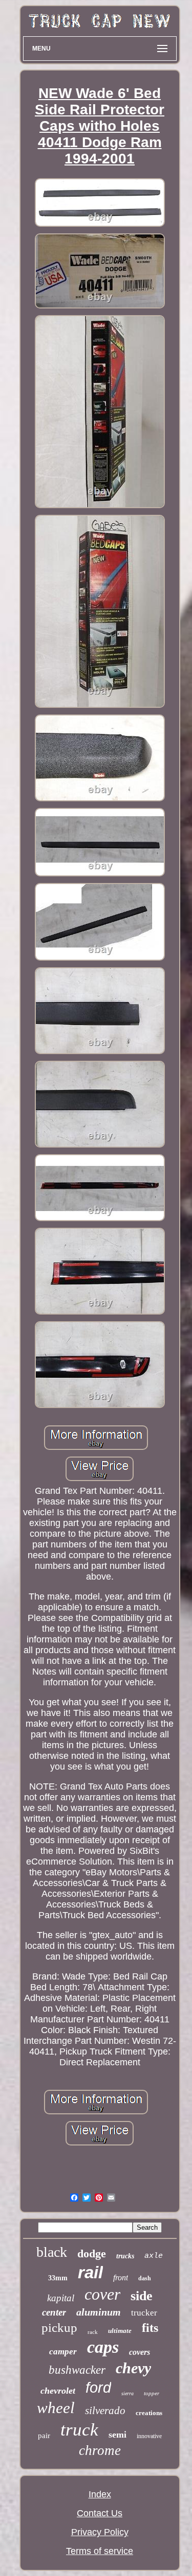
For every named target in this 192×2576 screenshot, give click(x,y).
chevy (133, 2368)
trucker (144, 2313)
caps (103, 2347)
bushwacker (77, 2370)
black (52, 2252)
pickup (59, 2328)
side (142, 2296)
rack (93, 2332)
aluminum (99, 2312)
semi (118, 2435)
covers (140, 2352)
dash (145, 2278)
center (54, 2312)
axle (154, 2256)
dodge (92, 2253)
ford (98, 2388)
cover (102, 2294)
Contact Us (100, 2513)
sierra (127, 2393)
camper (63, 2352)
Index (100, 2494)
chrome (100, 2450)
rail (90, 2272)
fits (150, 2328)
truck (79, 2430)
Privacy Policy (100, 2532)
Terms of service (100, 2551)
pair (44, 2436)
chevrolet (58, 2391)
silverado (105, 2411)
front (121, 2277)
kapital (61, 2298)
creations (149, 2413)
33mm (58, 2278)
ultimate (120, 2331)
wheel (56, 2408)
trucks (125, 2256)
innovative (149, 2436)
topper (152, 2393)
